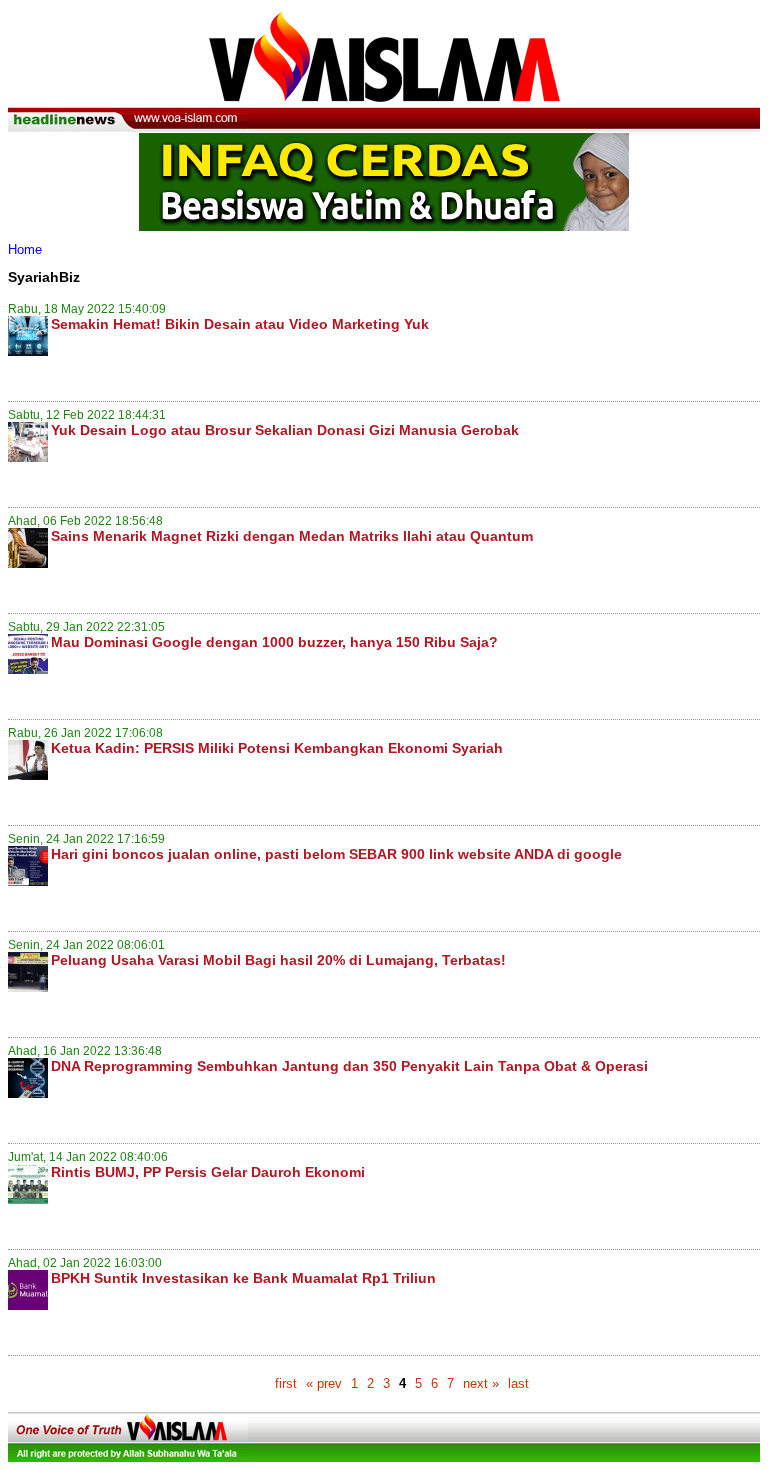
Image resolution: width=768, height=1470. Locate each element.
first (286, 1383)
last (518, 1383)
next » (481, 1383)
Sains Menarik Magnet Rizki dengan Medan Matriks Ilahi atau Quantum (292, 536)
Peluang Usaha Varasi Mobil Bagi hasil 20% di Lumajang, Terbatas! (278, 960)
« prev (324, 1383)
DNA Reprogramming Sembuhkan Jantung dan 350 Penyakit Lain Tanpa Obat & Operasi (349, 1066)
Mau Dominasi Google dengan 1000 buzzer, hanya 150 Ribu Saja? (274, 642)
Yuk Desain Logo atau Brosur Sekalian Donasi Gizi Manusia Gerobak (285, 430)
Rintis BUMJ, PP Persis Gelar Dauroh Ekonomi (208, 1172)
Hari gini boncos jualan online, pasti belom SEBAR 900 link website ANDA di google (336, 854)
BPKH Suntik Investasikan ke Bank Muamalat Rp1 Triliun (243, 1278)
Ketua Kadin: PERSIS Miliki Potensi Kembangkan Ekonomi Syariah (277, 748)
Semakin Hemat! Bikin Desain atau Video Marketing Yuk (240, 324)
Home (25, 249)
